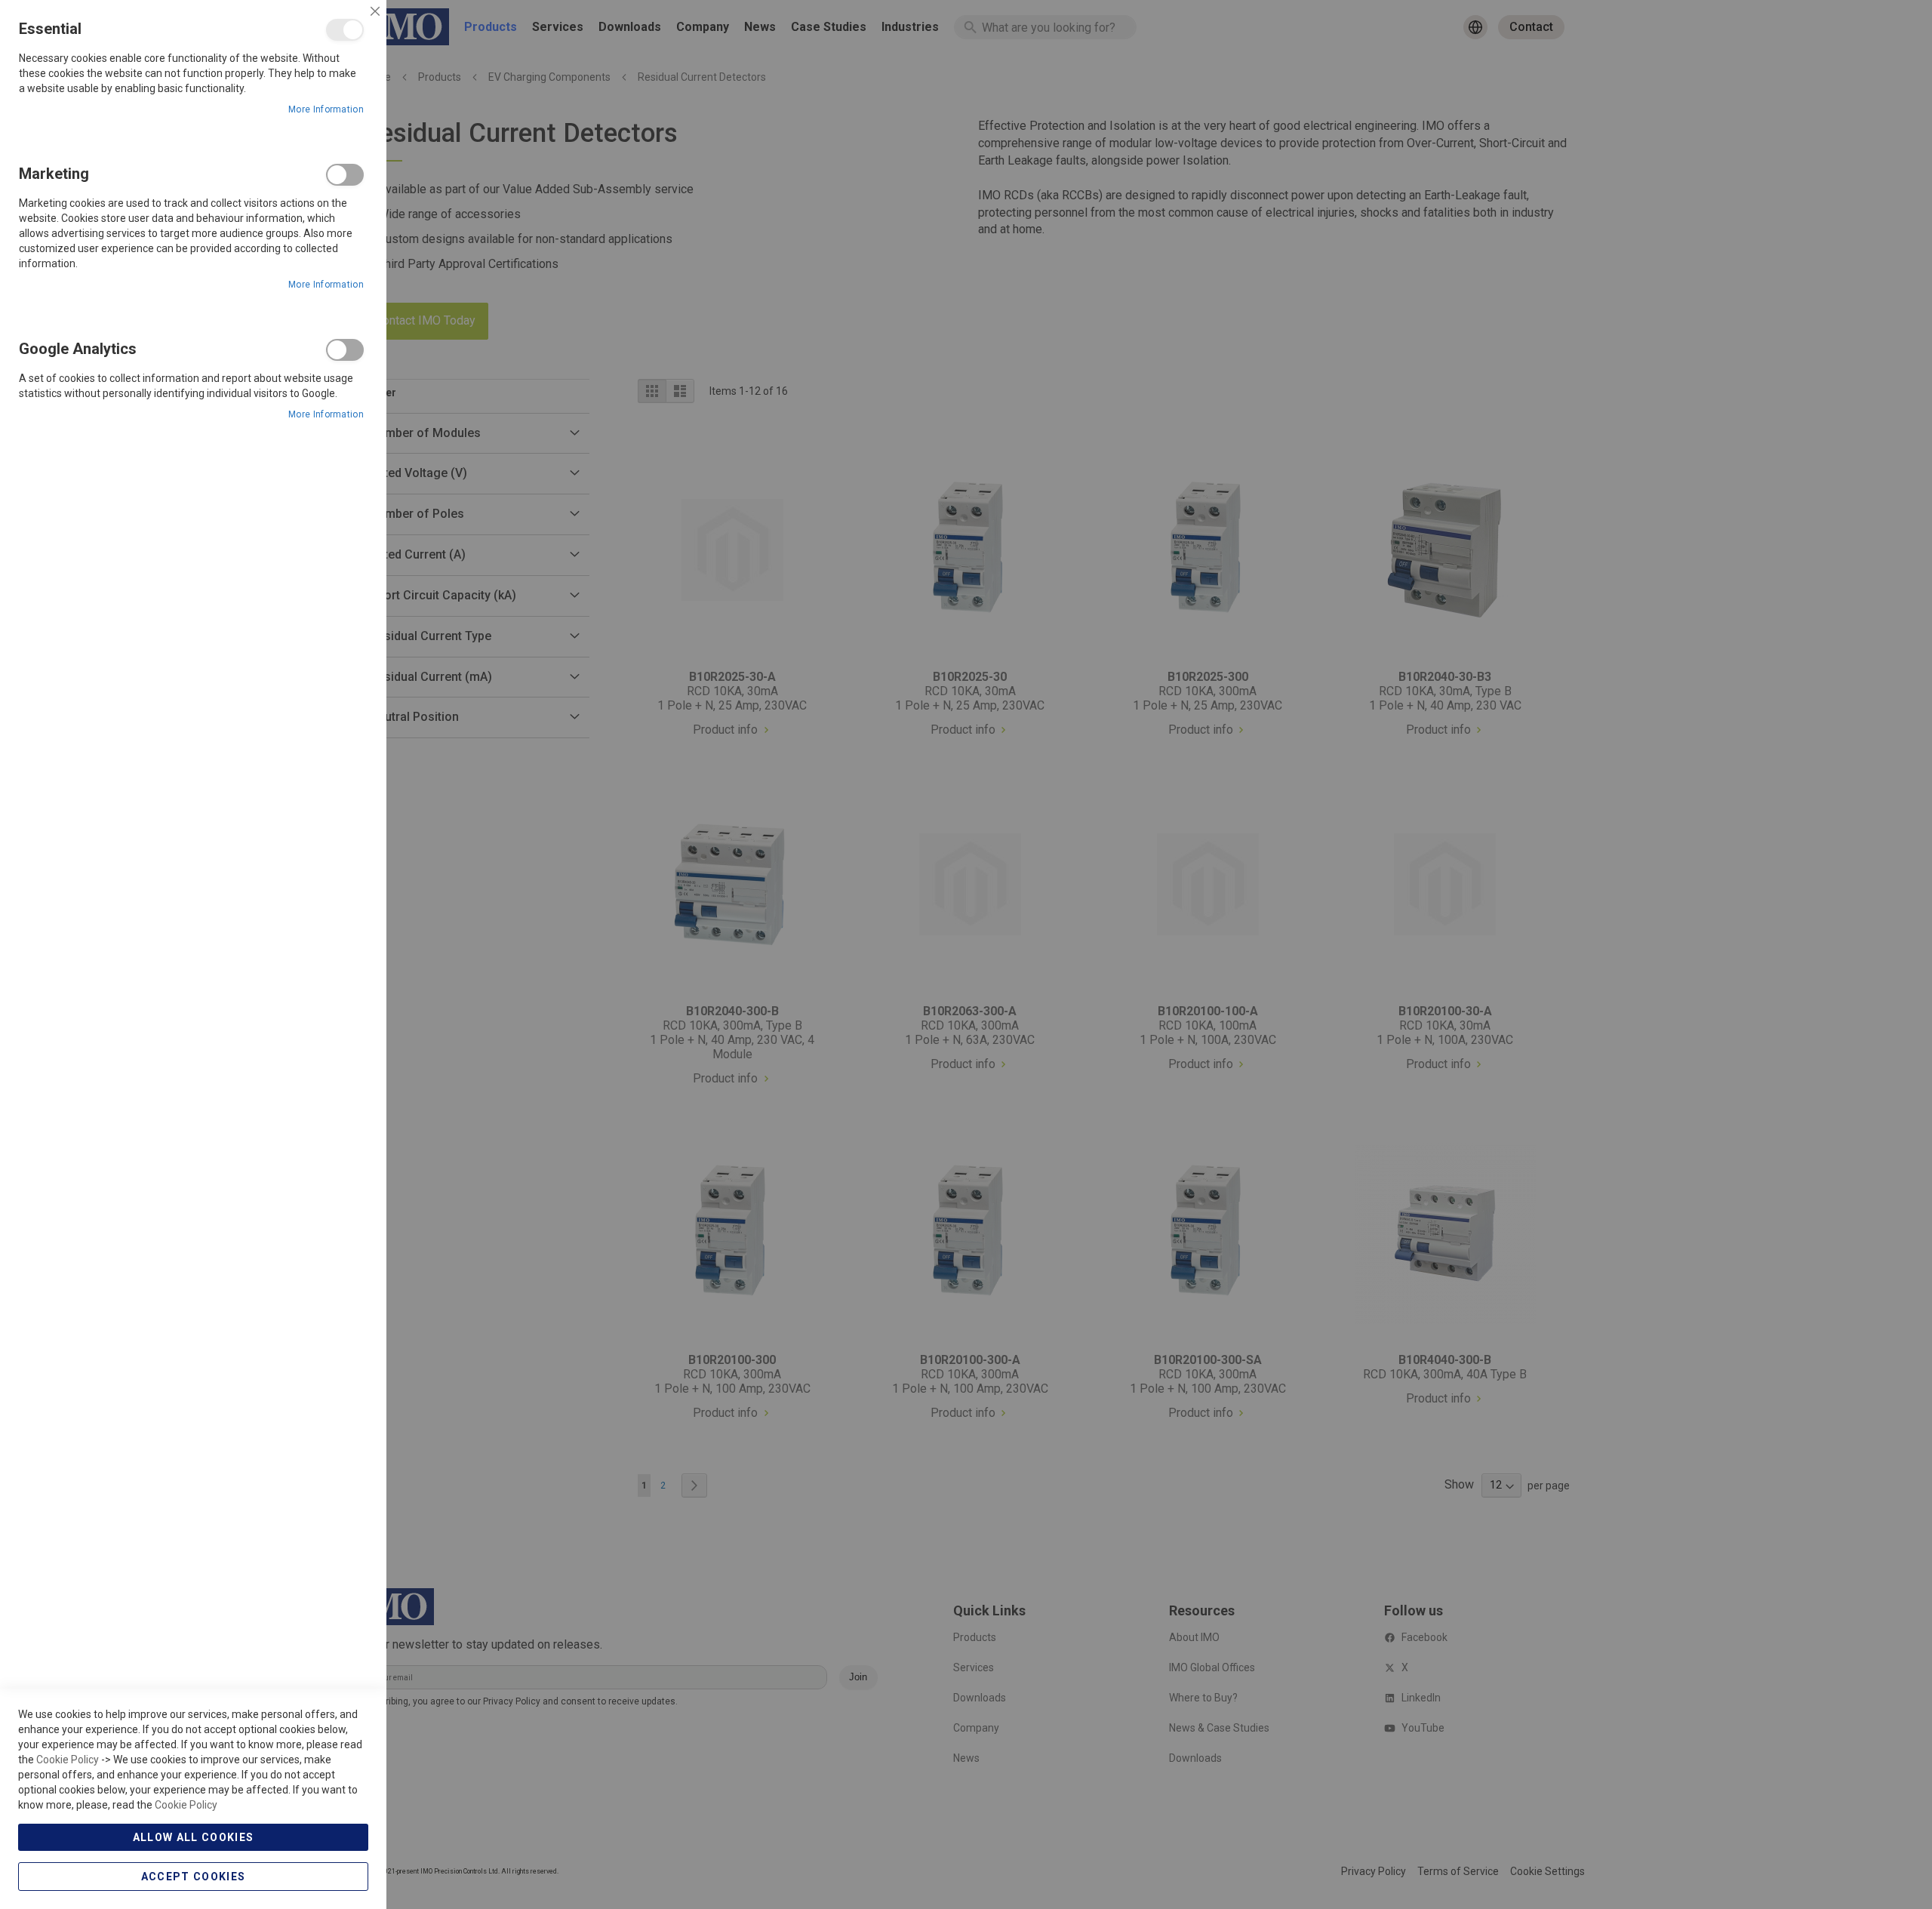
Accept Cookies (194, 1877)
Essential (345, 30)
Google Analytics (345, 350)
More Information (326, 109)
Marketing (345, 175)
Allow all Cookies (194, 1837)
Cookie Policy (68, 1760)
